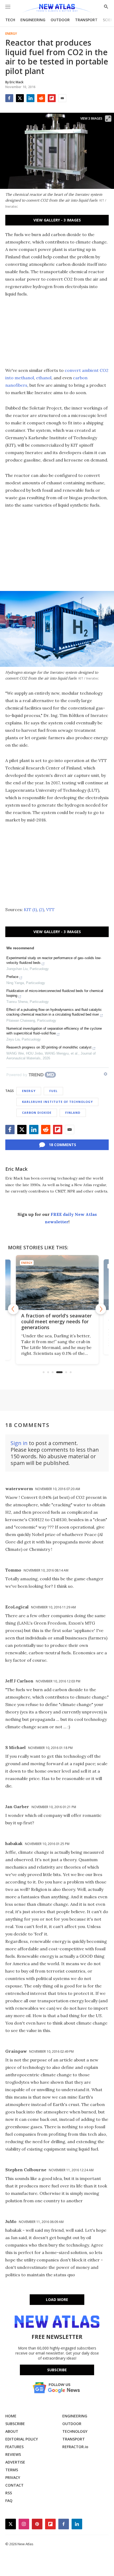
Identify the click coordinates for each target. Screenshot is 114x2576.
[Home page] (57, 9)
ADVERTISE (15, 2462)
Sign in (19, 1443)
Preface (12, 977)
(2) (41, 910)
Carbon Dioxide (37, 1113)
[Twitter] (20, 98)
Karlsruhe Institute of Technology (57, 1102)
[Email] (62, 98)
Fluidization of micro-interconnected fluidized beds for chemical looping (55, 993)
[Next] (101, 1309)
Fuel (53, 1091)
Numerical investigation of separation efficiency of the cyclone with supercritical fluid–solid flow (54, 1031)
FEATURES (14, 2447)
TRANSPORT (86, 20)
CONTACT (14, 2485)
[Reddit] (41, 98)
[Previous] (13, 1309)
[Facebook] (9, 98)
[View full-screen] (108, 119)
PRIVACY (13, 2477)
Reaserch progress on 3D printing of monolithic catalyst (49, 1047)
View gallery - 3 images (57, 220)
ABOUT (12, 2431)
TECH (10, 20)
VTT (50, 910)
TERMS (12, 2470)
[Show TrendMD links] (106, 1074)
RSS (9, 2493)
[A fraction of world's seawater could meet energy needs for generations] (57, 1283)
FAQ (9, 2501)
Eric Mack (16, 1169)
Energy (11, 34)
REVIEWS (13, 2454)
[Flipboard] (52, 98)
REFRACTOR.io (75, 2447)
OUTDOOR (60, 20)
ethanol (44, 378)
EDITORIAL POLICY (22, 2439)
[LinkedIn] (30, 98)
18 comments (62, 1145)
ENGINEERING (33, 20)
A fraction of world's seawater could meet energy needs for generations (56, 1321)
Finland (73, 1113)
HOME (11, 2416)
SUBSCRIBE (15, 2424)
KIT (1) (30, 910)
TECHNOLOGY (75, 2431)
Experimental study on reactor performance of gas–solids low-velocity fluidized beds (54, 960)
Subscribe (57, 2370)
